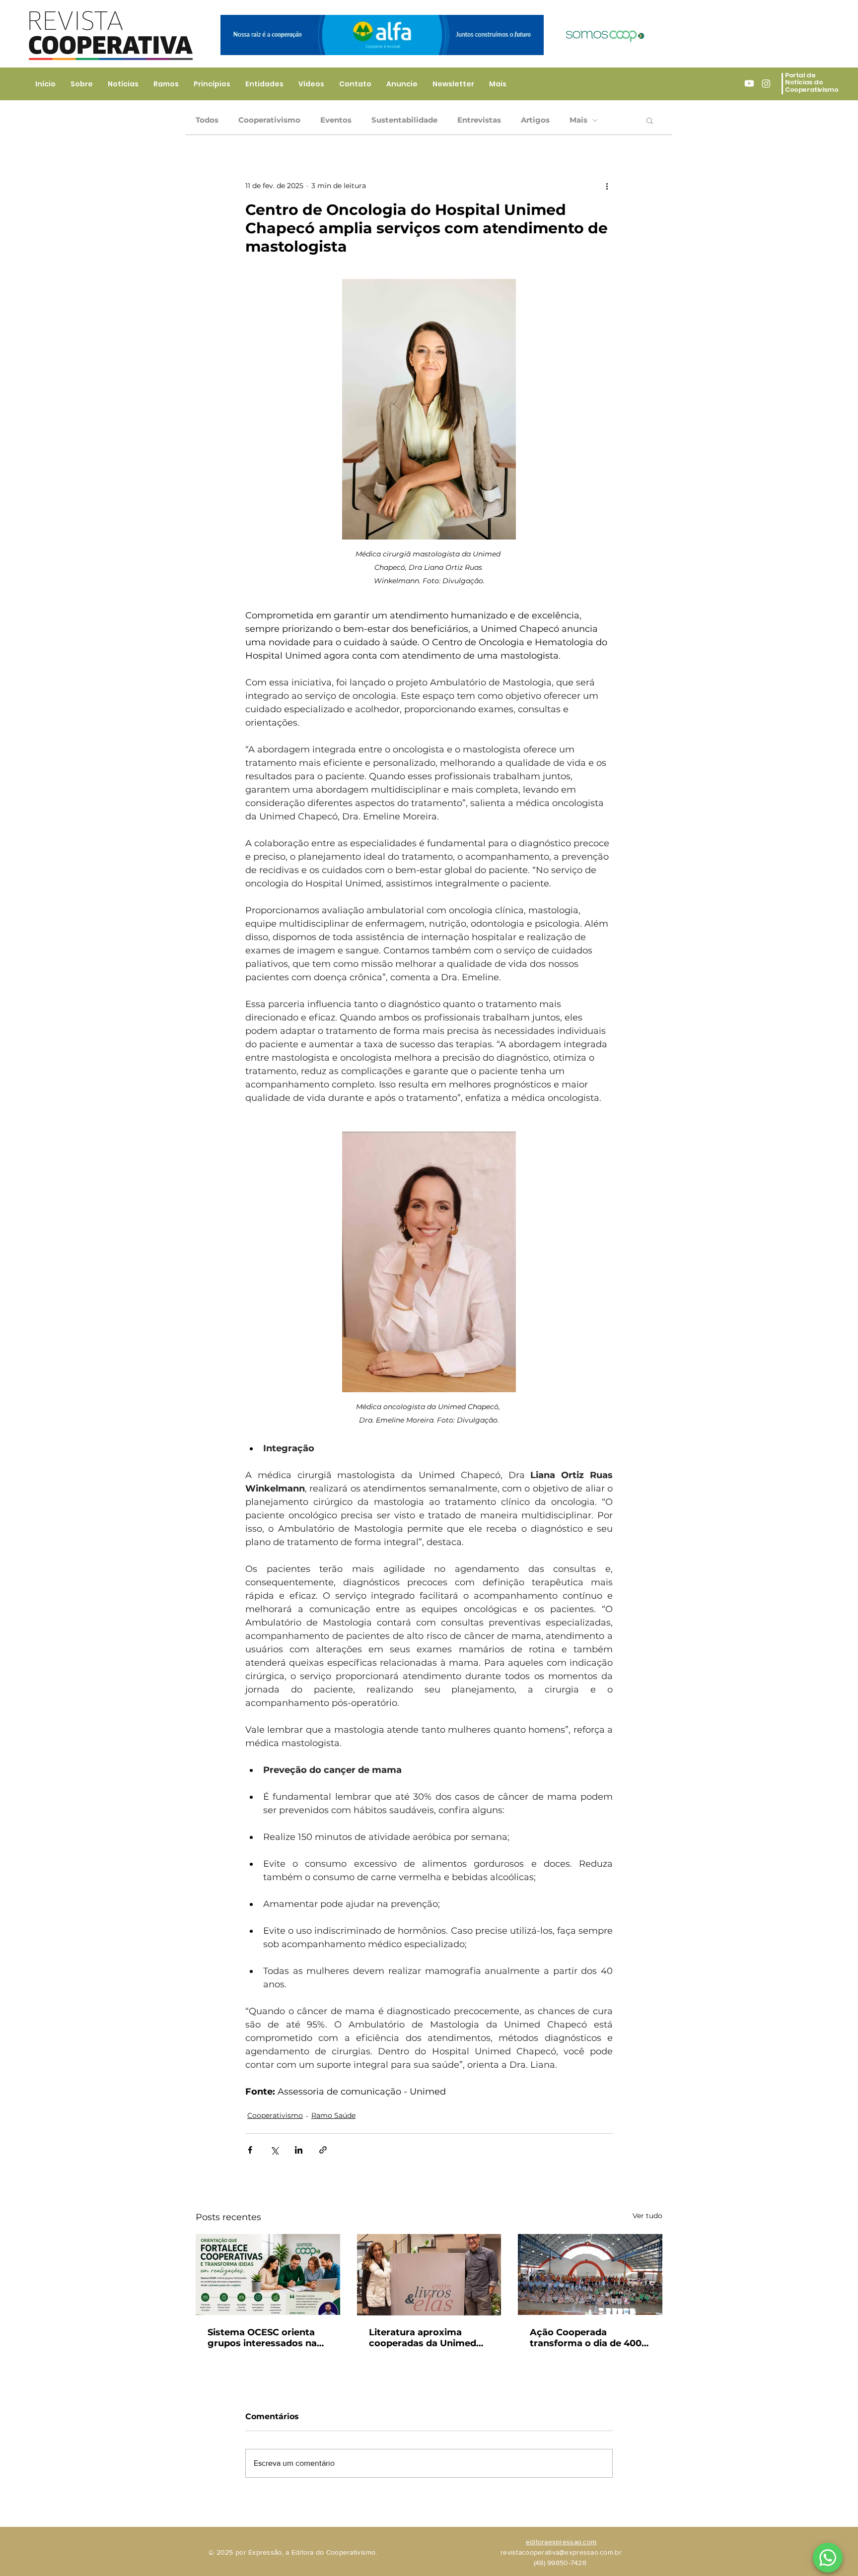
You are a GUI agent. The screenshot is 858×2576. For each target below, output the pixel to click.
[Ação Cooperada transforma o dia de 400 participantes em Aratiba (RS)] (590, 2274)
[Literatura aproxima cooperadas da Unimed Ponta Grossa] (429, 2275)
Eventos (336, 120)
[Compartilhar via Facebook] (250, 2150)
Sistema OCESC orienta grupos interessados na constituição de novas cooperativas (262, 2338)
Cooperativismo (269, 120)
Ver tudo (647, 2216)
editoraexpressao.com (561, 2542)
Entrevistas (479, 120)
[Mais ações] (607, 186)
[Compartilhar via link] (323, 2150)
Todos (207, 120)
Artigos (535, 120)
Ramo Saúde (333, 2115)
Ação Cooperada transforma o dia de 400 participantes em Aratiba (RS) (588, 2338)
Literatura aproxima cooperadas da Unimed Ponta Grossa (423, 2338)
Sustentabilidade (404, 120)
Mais (578, 120)
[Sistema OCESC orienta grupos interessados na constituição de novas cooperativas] (268, 2274)
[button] (650, 120)
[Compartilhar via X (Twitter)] (274, 2150)
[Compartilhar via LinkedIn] (299, 2150)
